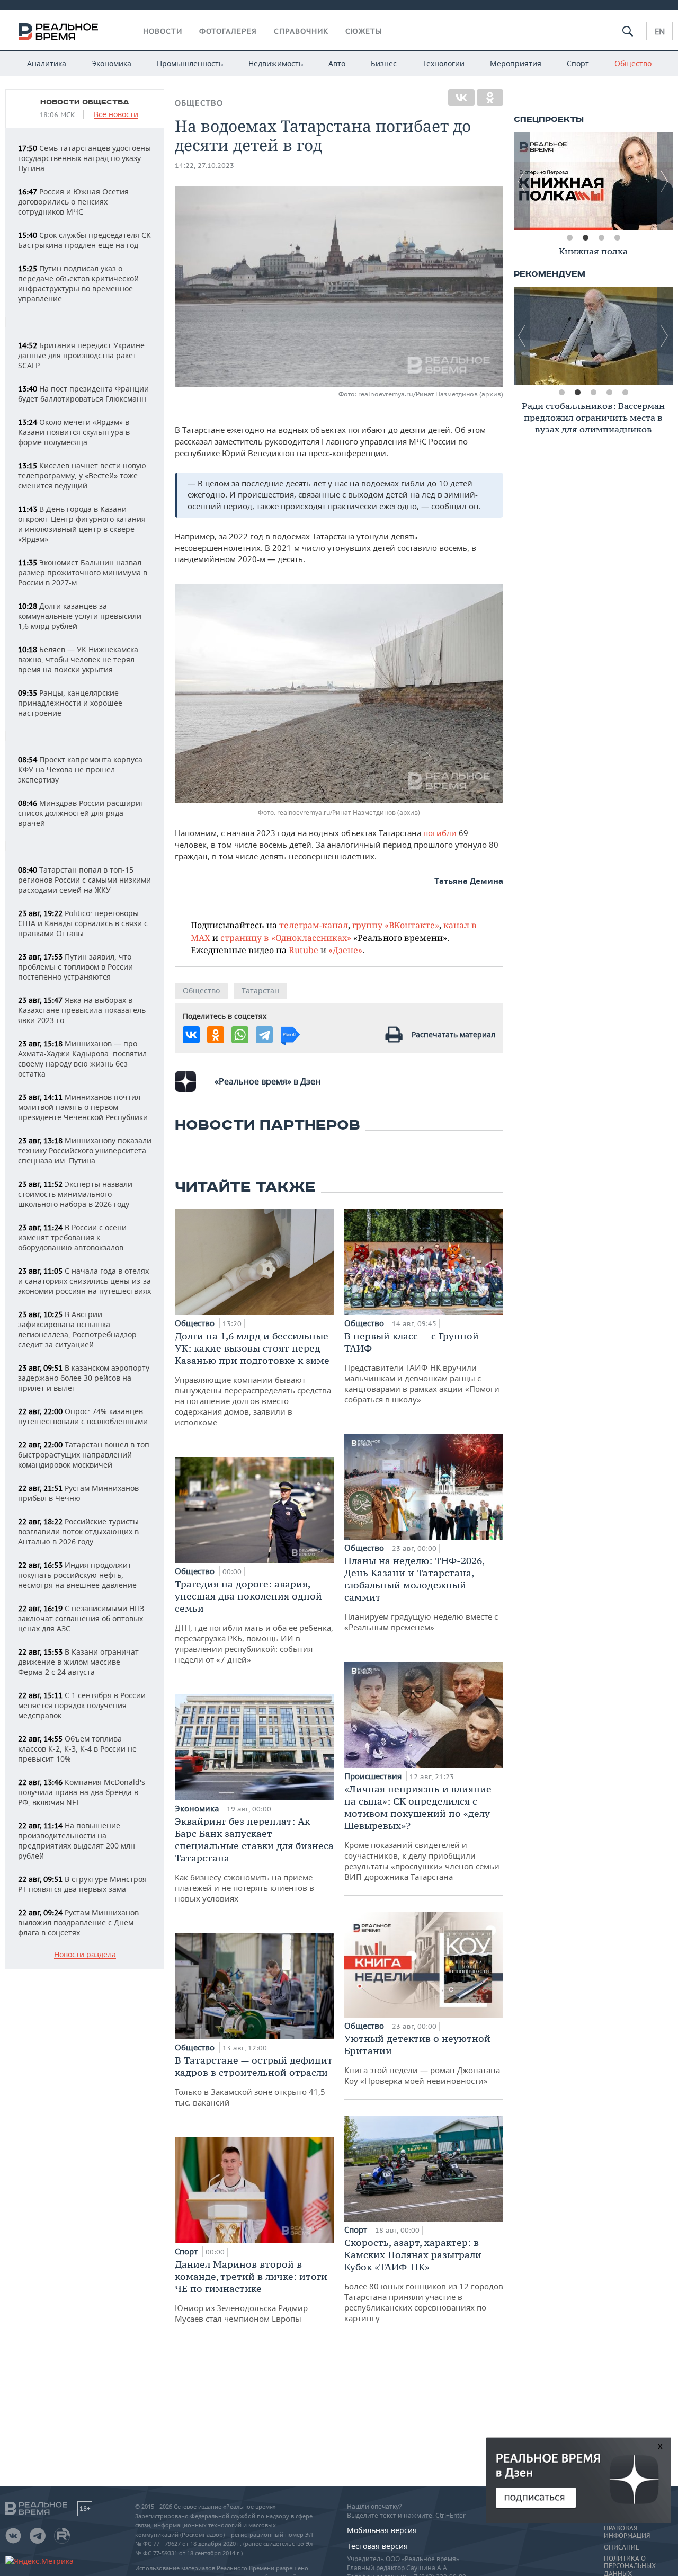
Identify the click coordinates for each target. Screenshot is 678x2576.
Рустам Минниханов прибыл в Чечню (78, 1493)
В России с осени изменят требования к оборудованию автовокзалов (72, 1237)
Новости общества (85, 102)
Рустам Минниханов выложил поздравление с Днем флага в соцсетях (78, 1922)
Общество (633, 63)
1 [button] (569, 238)
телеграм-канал (314, 925)
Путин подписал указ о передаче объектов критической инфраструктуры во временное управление (78, 283)
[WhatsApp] (240, 1035)
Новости (163, 31)
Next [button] (665, 181)
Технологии (443, 63)
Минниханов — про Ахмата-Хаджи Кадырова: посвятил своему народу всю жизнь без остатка (82, 1059)
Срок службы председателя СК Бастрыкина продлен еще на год (84, 240)
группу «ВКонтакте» (396, 925)
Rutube (304, 950)
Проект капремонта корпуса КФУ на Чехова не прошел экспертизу (80, 770)
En (660, 31)
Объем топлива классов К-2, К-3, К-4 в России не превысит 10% (77, 1749)
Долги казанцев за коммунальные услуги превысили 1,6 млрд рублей (80, 616)
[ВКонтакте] (461, 97)
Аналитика (47, 63)
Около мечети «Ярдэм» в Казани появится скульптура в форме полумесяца (74, 432)
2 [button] (585, 238)
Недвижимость (276, 63)
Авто (337, 63)
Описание (622, 2547)
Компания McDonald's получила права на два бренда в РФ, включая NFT (82, 1792)
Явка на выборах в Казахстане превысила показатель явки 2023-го (82, 1010)
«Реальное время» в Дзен (267, 1081)
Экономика (111, 63)
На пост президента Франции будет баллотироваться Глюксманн (83, 394)
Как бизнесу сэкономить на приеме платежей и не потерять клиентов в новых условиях (254, 1859)
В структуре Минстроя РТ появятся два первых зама (82, 1884)
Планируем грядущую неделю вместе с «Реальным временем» (421, 1593)
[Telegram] (264, 1035)
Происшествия (374, 1776)
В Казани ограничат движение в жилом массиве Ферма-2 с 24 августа (78, 1662)
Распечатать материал (453, 1034)
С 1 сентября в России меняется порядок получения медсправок (82, 1705)
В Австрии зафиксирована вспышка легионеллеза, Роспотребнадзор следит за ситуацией (77, 1329)
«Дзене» (345, 950)
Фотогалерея (228, 31)
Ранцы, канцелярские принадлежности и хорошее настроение (70, 703)
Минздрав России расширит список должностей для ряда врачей (81, 813)
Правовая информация (627, 2532)
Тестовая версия (377, 2546)
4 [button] (617, 238)
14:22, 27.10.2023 (204, 166)
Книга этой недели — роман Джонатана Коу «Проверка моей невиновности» (422, 2059)
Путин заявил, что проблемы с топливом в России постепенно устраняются (75, 967)
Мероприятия (516, 63)
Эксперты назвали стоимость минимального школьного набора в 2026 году (75, 1194)
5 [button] (625, 393)
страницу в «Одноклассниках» (286, 938)
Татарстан (260, 991)
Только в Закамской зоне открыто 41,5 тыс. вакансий (254, 2081)
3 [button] (601, 238)
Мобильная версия (382, 2530)
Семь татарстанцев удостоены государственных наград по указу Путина (84, 158)
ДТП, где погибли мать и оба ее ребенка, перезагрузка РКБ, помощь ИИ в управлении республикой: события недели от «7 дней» (254, 1621)
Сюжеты (364, 31)
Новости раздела (85, 1955)
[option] (593, 181)
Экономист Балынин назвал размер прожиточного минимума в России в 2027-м (83, 572)
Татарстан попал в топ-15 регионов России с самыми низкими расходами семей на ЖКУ (84, 880)
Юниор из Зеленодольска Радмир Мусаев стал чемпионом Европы (251, 2291)
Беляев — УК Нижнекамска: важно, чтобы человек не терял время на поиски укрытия (79, 659)
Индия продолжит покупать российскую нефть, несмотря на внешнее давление (77, 1575)
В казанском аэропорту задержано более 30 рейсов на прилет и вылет (84, 1378)
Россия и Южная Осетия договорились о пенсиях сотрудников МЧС (73, 202)
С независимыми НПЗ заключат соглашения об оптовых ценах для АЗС (81, 1618)
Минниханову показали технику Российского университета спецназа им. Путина (85, 1151)
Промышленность (190, 63)
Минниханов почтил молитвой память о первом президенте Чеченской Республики (83, 1107)
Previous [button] (522, 181)
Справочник (301, 31)
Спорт (578, 63)
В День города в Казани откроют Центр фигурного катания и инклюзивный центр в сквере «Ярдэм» (82, 524)
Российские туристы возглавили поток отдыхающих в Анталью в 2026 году (78, 1531)
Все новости (116, 115)
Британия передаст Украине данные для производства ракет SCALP (81, 355)
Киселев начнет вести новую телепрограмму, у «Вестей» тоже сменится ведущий (82, 476)
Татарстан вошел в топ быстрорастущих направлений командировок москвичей (84, 1455)
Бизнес (384, 63)
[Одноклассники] (490, 97)
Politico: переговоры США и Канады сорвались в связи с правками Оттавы (83, 923)
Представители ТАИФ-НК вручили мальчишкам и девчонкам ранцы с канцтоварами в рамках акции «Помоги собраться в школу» (422, 1367)
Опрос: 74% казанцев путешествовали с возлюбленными (83, 1416)
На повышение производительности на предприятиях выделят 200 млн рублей (77, 1841)
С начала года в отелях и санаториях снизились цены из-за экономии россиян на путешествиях (84, 1281)
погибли (440, 833)
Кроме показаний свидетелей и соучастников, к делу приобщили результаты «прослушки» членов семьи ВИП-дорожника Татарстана (422, 1832)
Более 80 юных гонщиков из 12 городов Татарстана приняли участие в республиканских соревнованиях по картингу (424, 2280)
